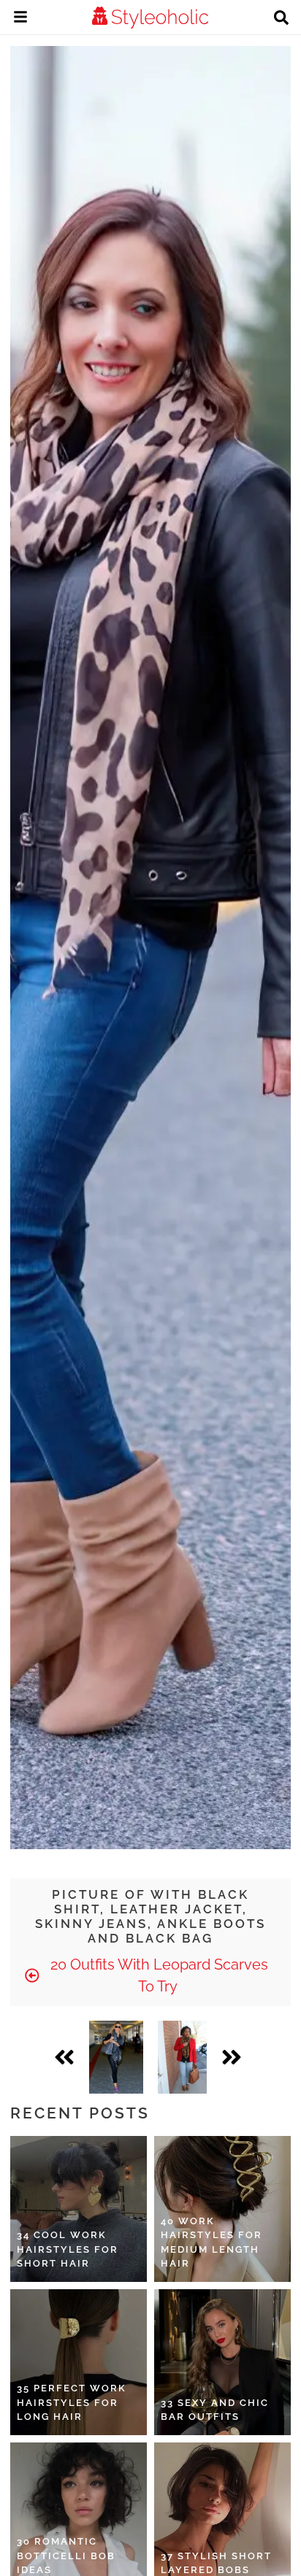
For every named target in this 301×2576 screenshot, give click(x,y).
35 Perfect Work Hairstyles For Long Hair (72, 2402)
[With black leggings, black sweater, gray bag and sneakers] (116, 2057)
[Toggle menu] (20, 19)
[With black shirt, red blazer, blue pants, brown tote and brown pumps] (182, 2057)
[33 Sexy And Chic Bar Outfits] (222, 2362)
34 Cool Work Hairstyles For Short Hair (68, 2249)
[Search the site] (281, 19)
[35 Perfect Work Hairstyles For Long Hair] (79, 2362)
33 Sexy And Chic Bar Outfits (215, 2410)
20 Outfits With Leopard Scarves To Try (157, 1975)
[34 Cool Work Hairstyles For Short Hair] (79, 2209)
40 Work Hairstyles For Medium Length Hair (212, 2243)
